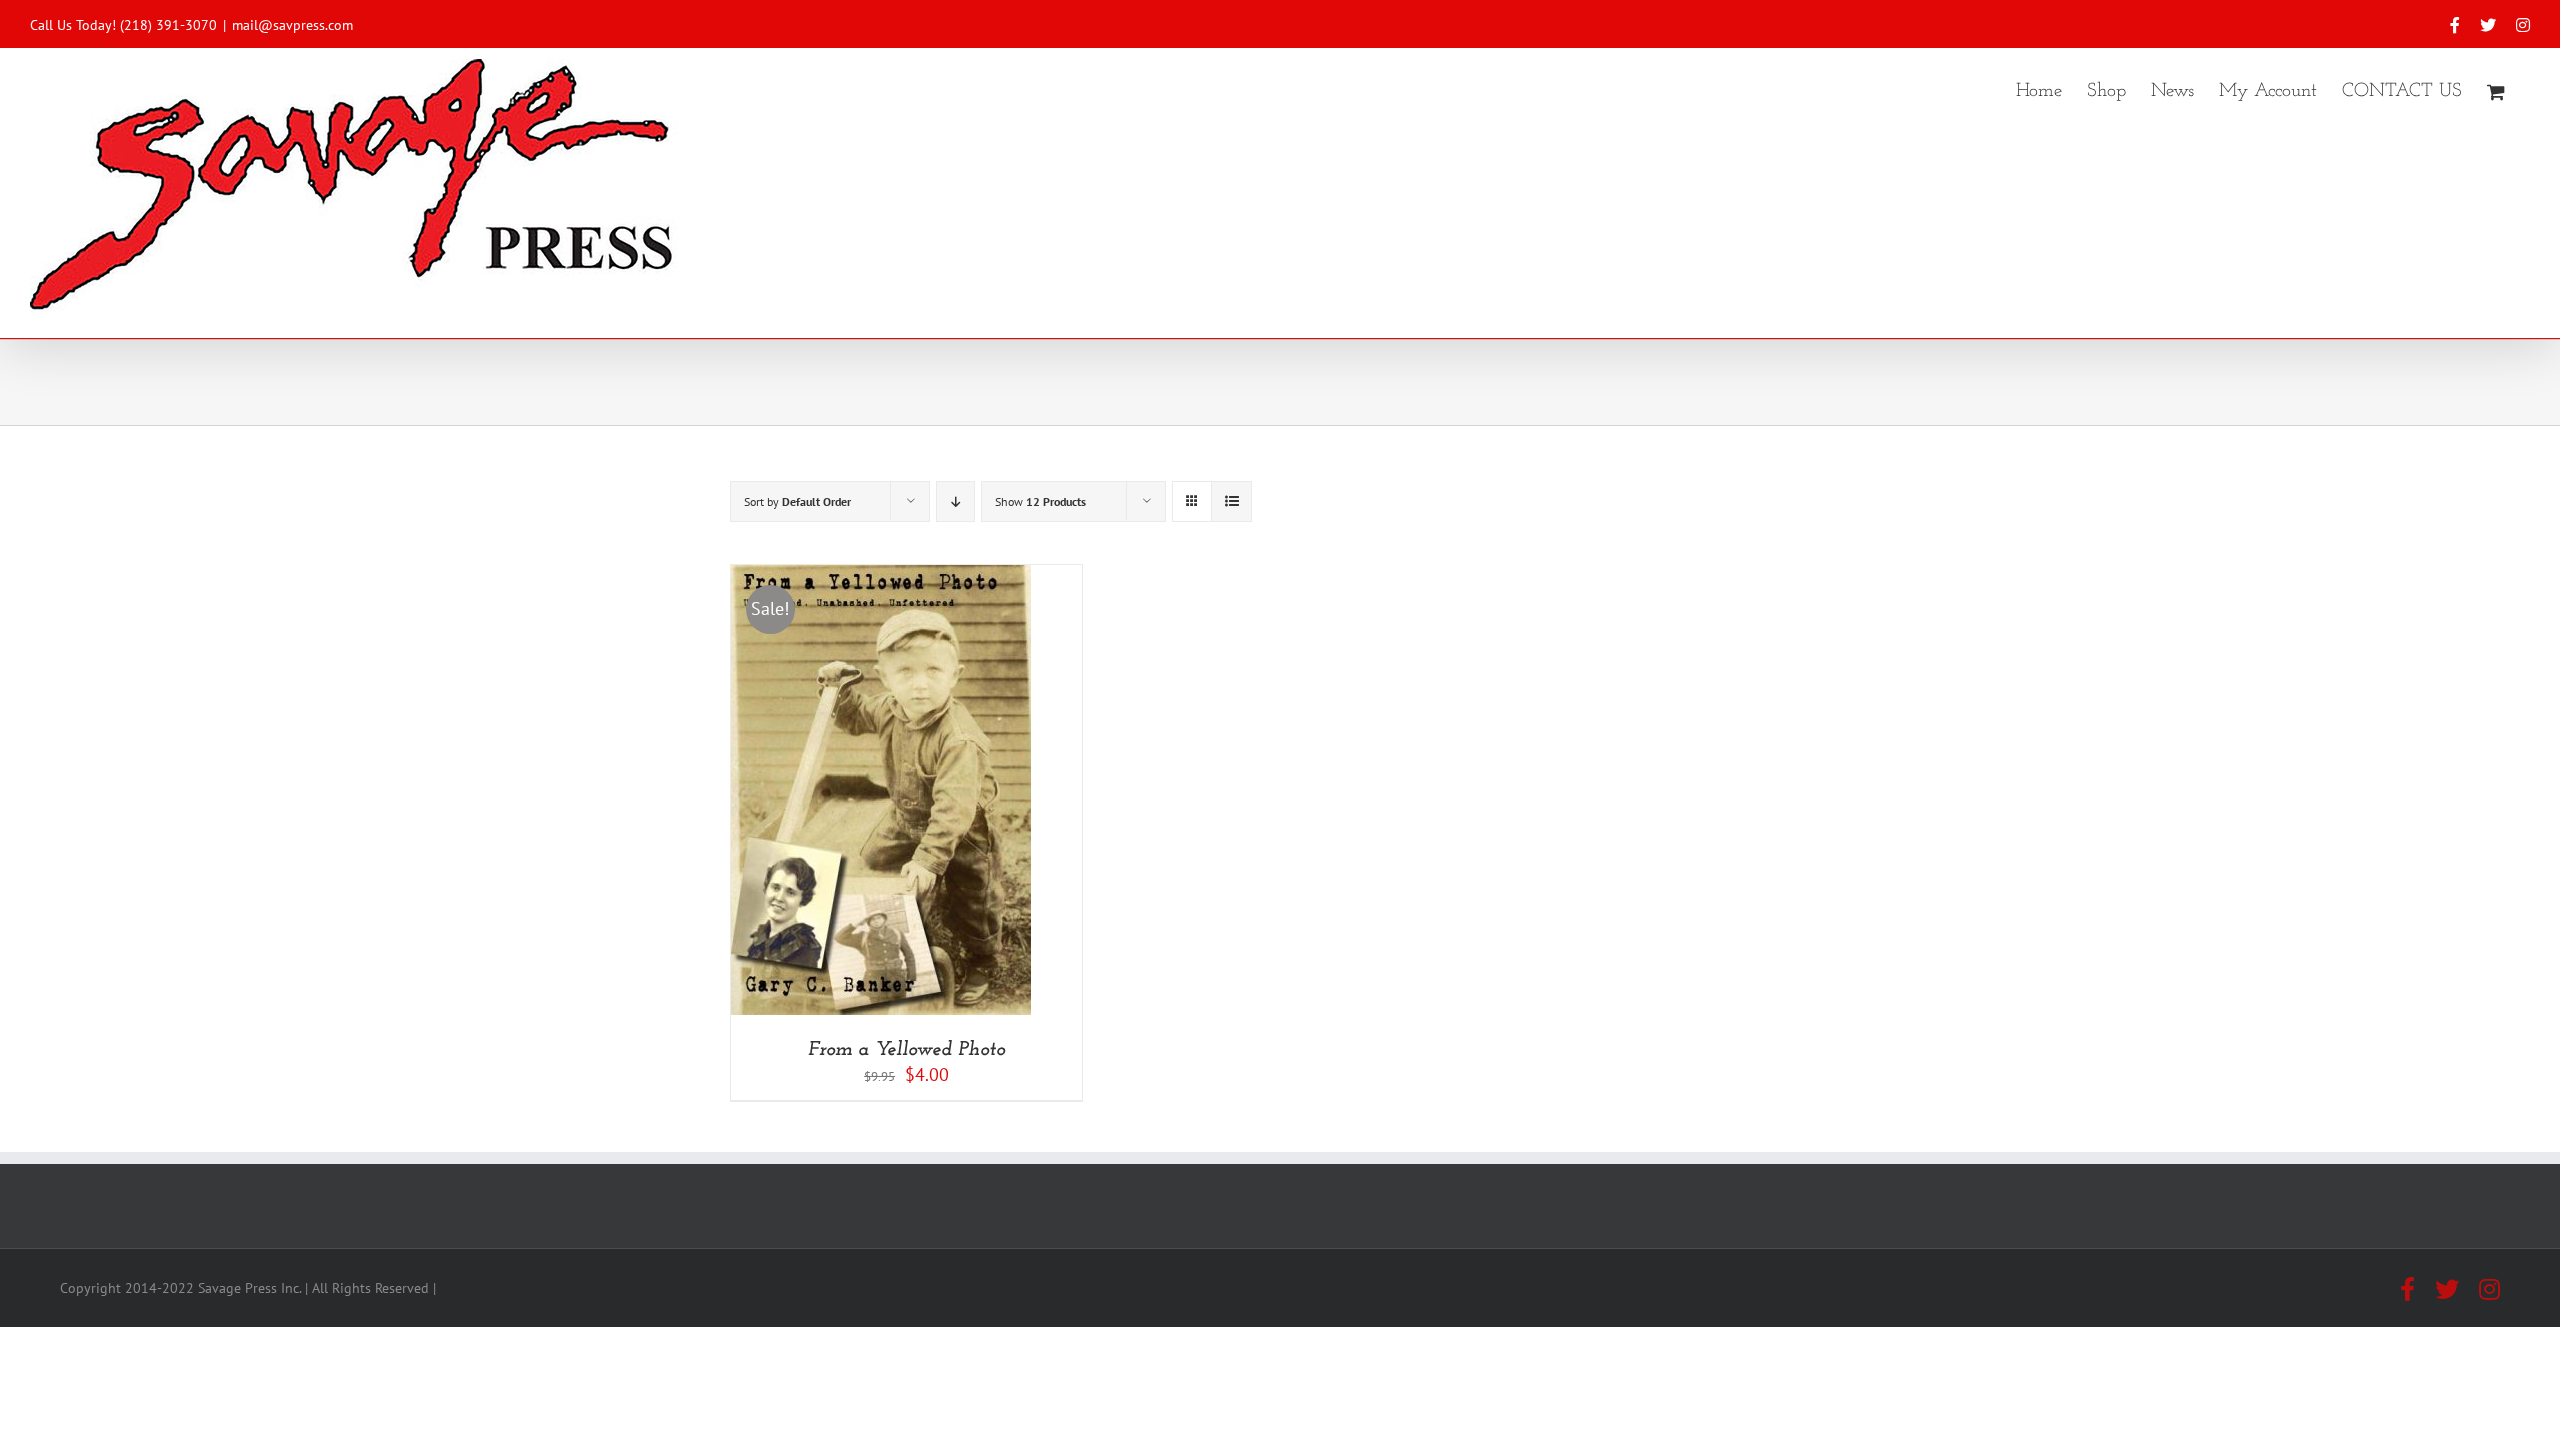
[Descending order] (955, 501)
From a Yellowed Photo (906, 1050)
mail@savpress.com (292, 25)
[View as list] (1231, 501)
